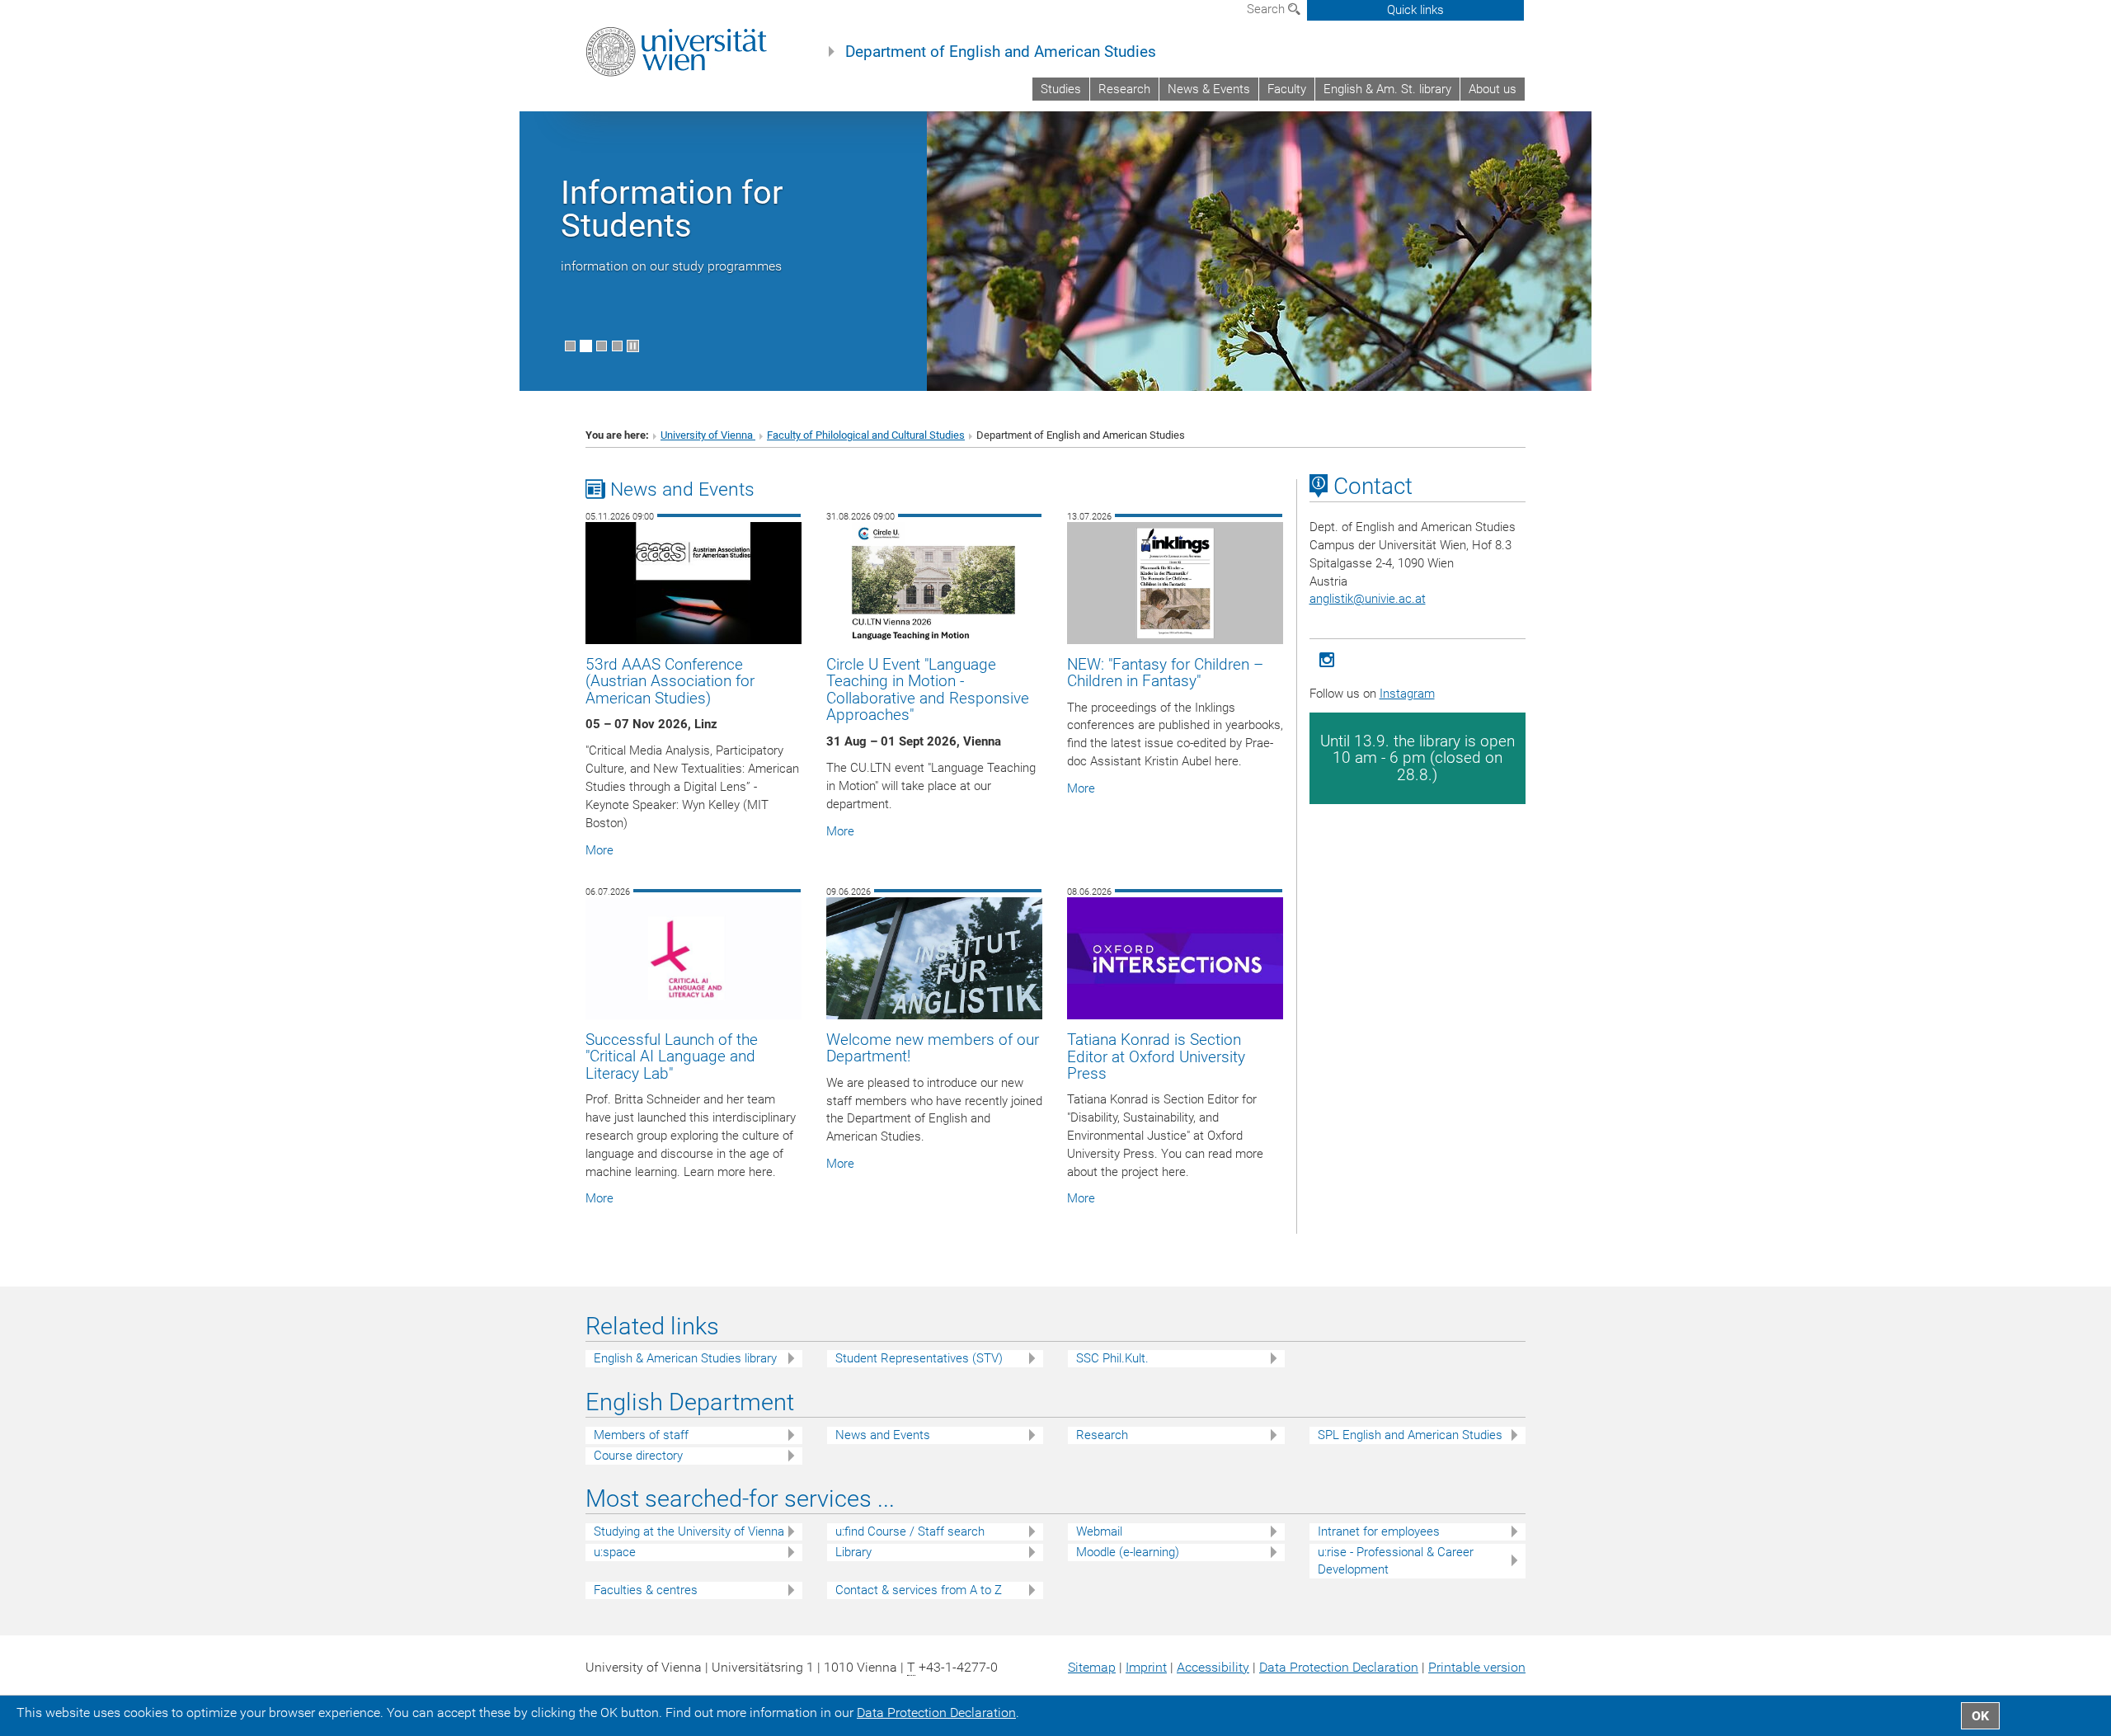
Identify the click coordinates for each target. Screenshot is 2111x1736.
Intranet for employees (1379, 1531)
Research (1124, 89)
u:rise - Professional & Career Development (1396, 1561)
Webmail (1099, 1531)
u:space (615, 1552)
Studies (1061, 89)
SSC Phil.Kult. (1112, 1358)
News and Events (883, 1435)
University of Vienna (708, 435)
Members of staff (641, 1435)
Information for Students (672, 209)
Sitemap (1092, 1667)
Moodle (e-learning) (1128, 1552)
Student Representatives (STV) (919, 1358)
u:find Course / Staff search (910, 1531)
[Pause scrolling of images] (633, 346)
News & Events (1209, 89)
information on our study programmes (671, 266)
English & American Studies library (685, 1358)
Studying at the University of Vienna (689, 1531)
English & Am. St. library (1387, 89)
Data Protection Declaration (1339, 1667)
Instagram (1407, 694)
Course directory (638, 1456)
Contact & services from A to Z (919, 1590)
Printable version (1477, 1667)
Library (853, 1552)
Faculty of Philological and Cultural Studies (866, 435)
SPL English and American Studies (1410, 1435)
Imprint (1146, 1667)
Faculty (1287, 89)
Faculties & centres (646, 1590)
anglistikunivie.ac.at (1368, 599)
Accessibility (1213, 1667)
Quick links (1415, 10)
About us (1493, 89)
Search (1267, 9)
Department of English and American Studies (1001, 52)
